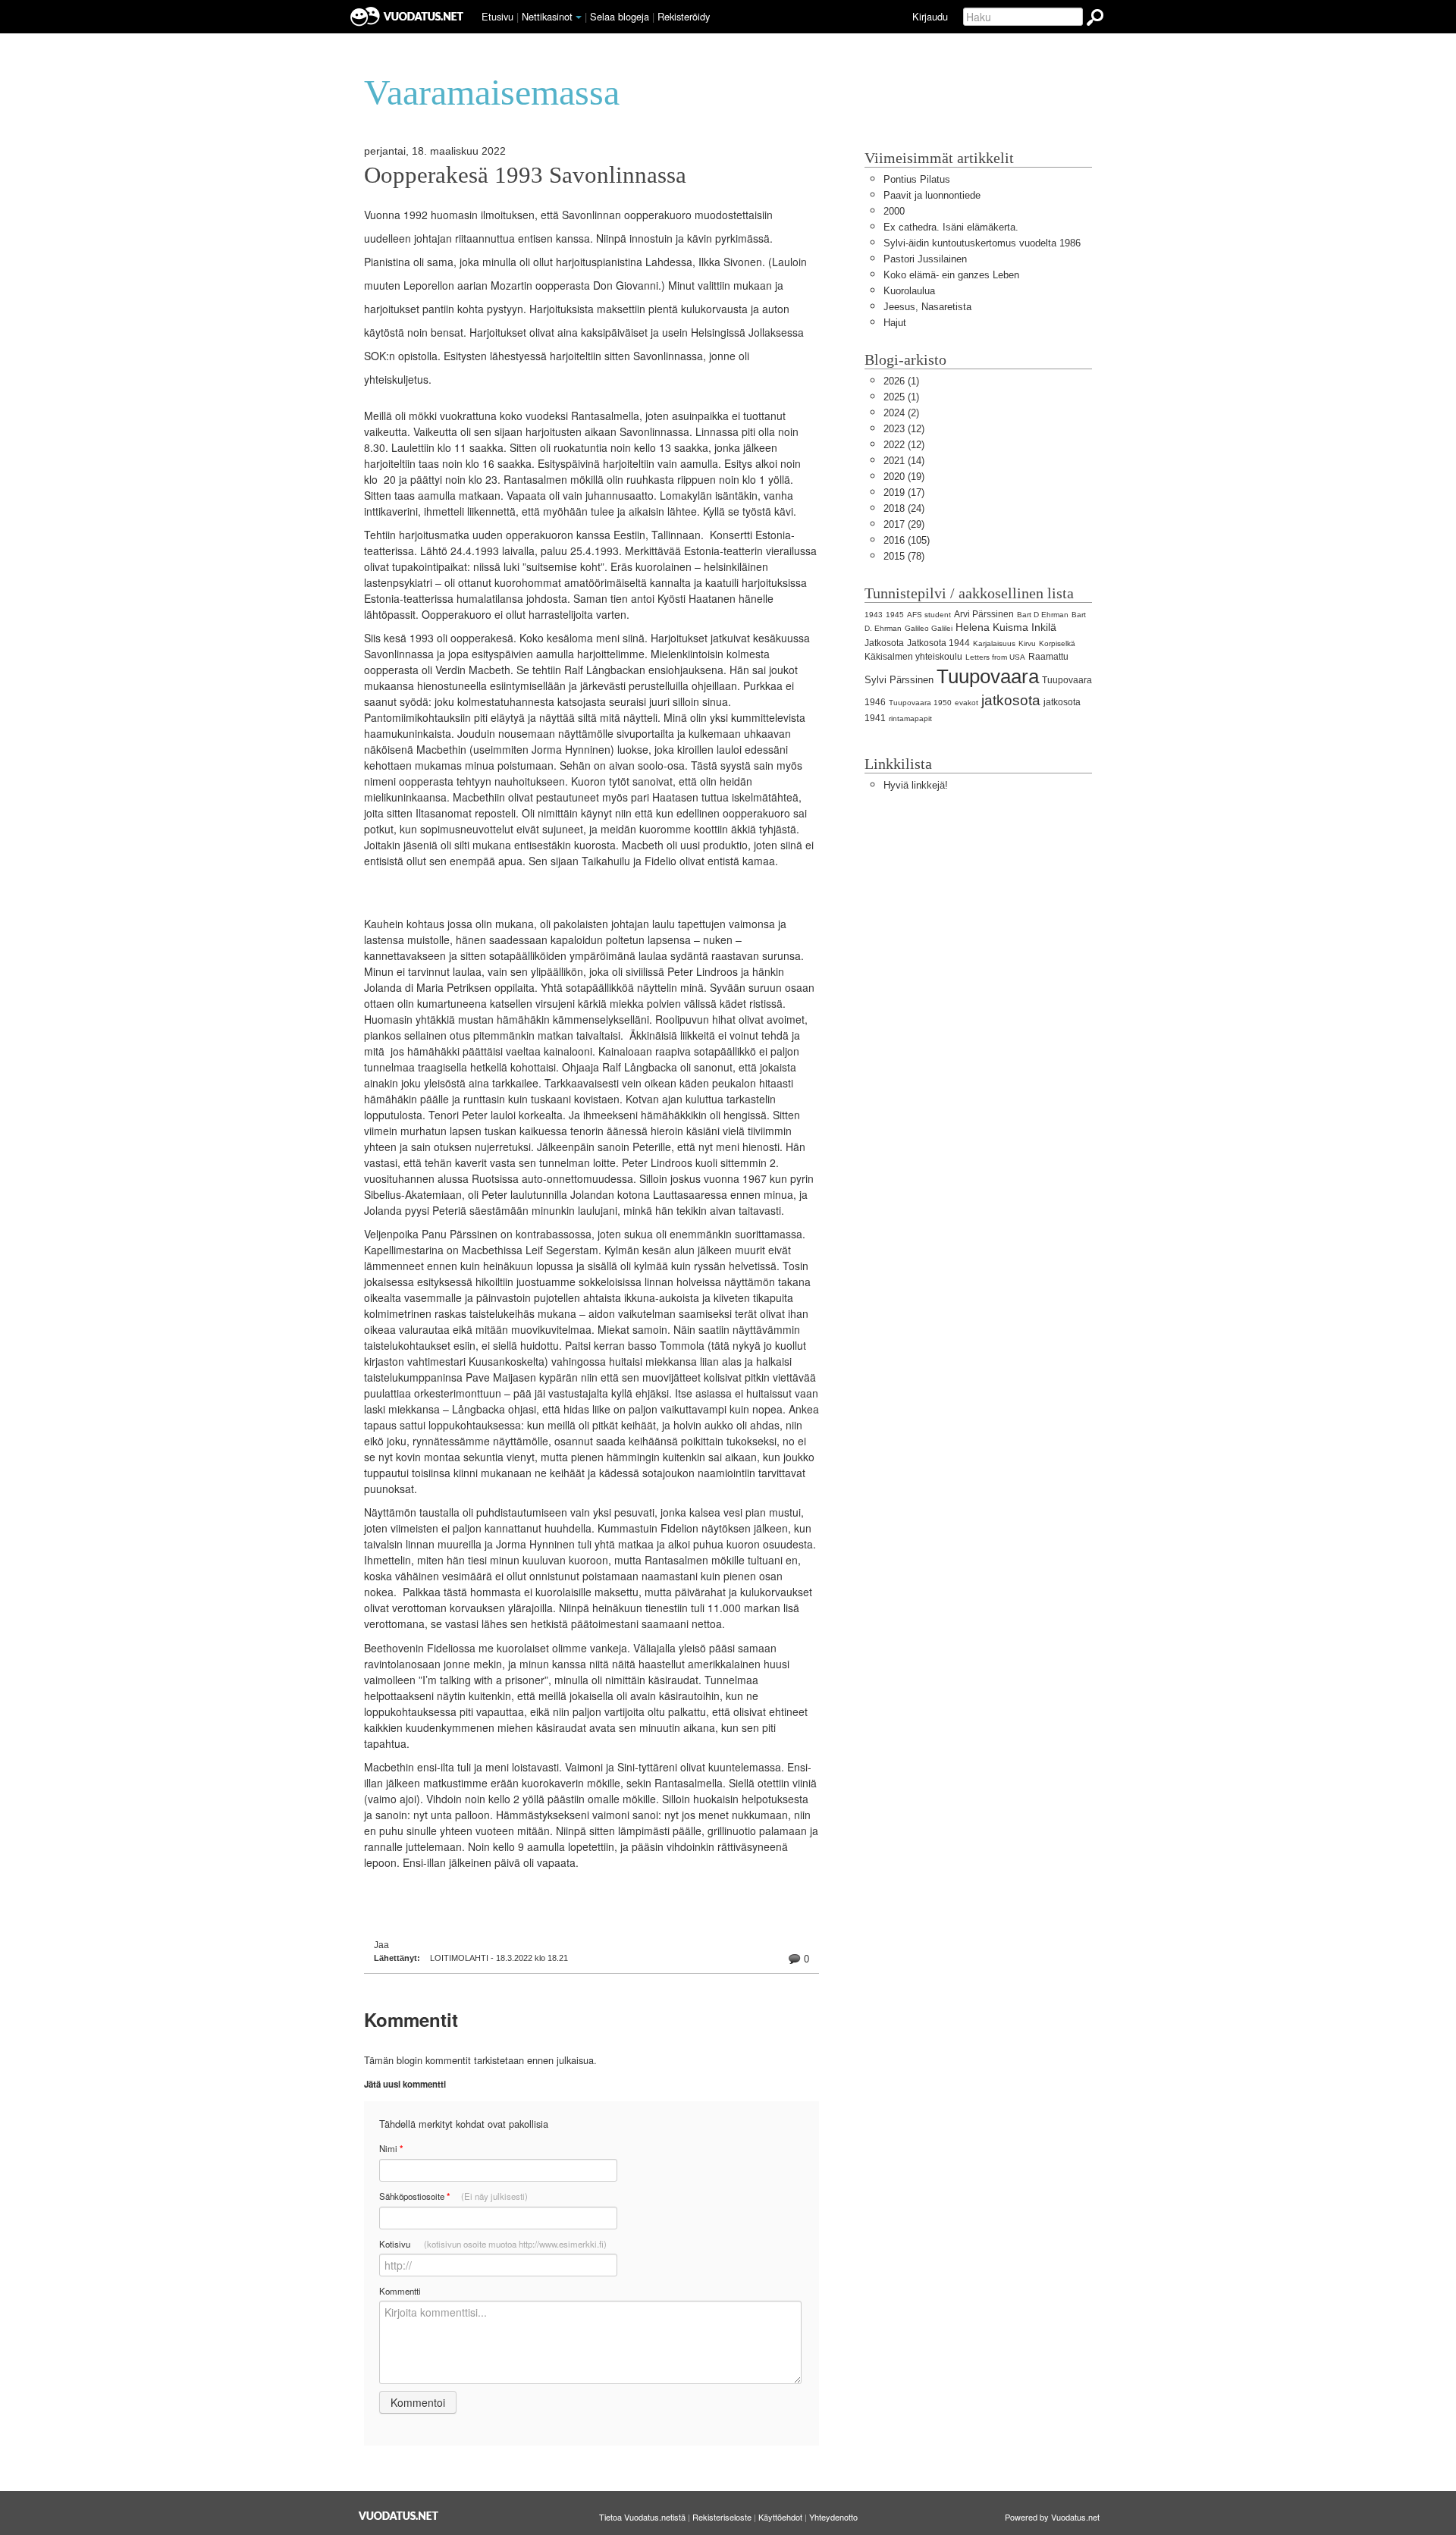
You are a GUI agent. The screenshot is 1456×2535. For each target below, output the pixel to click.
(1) (901, 381)
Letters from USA (995, 657)
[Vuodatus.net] (399, 2516)
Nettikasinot (547, 16)
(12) (904, 429)
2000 (894, 211)
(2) (901, 413)
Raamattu (1048, 657)
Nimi (391, 2149)
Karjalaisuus (994, 643)
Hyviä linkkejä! (916, 785)
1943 (874, 615)
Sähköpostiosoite (453, 2196)
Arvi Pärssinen (984, 614)
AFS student (929, 615)
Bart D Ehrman (1043, 615)
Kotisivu (493, 2244)
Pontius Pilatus (917, 179)
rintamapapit (910, 718)
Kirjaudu (930, 16)
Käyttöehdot (780, 2517)
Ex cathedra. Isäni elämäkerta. (951, 227)
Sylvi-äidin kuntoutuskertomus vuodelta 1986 (982, 243)
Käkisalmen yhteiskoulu (913, 657)
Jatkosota (884, 643)
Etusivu (497, 16)
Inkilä (1044, 627)
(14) (904, 461)
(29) (904, 524)
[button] (579, 17)
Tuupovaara (988, 676)
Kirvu (1027, 643)
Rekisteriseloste (722, 2517)
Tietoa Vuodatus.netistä (642, 2517)
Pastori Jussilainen (925, 259)
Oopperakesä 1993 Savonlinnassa (525, 175)
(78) (904, 556)
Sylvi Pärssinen (899, 680)
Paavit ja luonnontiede (932, 195)
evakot (966, 703)
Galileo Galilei (929, 628)
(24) (904, 508)
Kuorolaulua (909, 291)
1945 (895, 615)
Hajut (895, 323)
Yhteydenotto (833, 2517)
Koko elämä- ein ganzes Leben (951, 275)
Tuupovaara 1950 (920, 703)
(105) (907, 540)
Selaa (620, 16)
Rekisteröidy (684, 16)
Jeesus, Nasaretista (927, 307)
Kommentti (400, 2291)
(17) (904, 493)
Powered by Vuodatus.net (1052, 2517)
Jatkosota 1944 (938, 643)
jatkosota (1011, 700)
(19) (904, 477)
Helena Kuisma (992, 627)
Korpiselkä (1057, 643)
